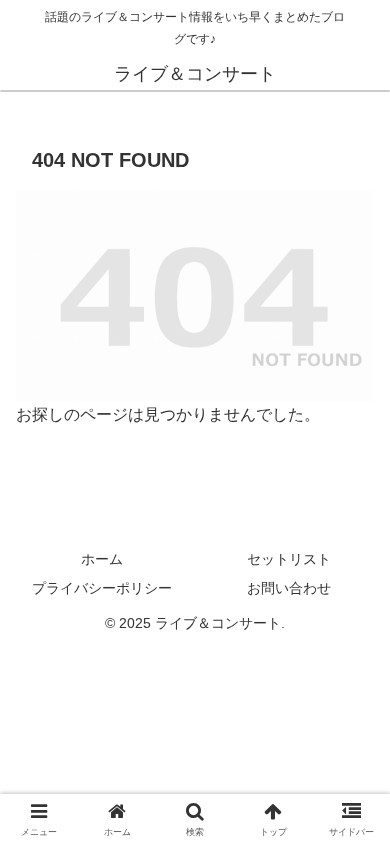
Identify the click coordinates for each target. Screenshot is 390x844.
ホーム (102, 559)
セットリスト (289, 559)
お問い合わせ (289, 588)
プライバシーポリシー (102, 588)
